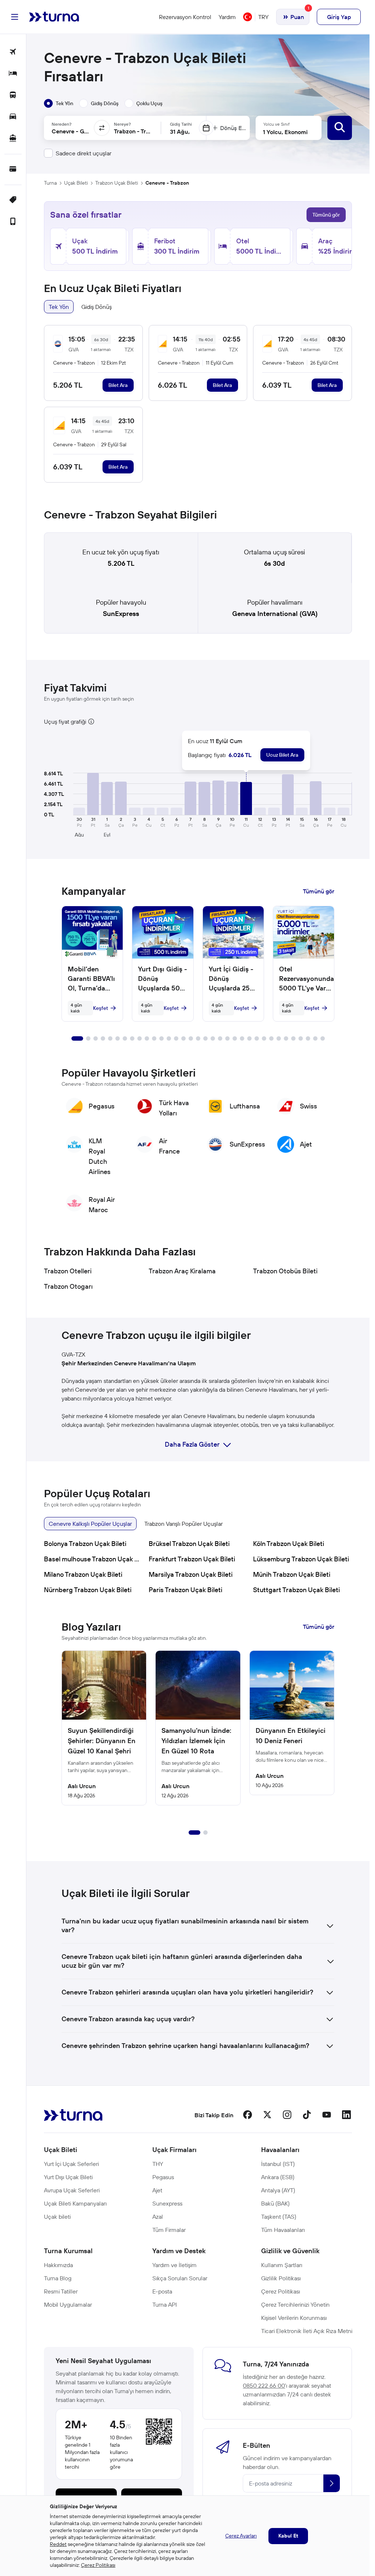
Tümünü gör (326, 215)
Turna (50, 183)
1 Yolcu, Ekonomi (285, 132)
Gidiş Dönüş (96, 307)
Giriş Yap (339, 17)
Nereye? (122, 124)
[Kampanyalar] (13, 200)
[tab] (59, 103)
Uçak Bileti (76, 183)
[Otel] (13, 74)
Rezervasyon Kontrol (185, 17)
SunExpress (121, 614)
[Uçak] (13, 52)
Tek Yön (59, 307)
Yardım (227, 17)
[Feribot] (13, 139)
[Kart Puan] (13, 169)
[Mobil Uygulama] (13, 222)
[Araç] (13, 117)
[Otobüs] (13, 95)
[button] (93, 794)
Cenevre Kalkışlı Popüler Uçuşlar (90, 1524)
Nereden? (62, 124)
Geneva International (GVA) (275, 614)
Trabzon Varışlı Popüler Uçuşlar (183, 1524)
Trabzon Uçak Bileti (117, 183)
